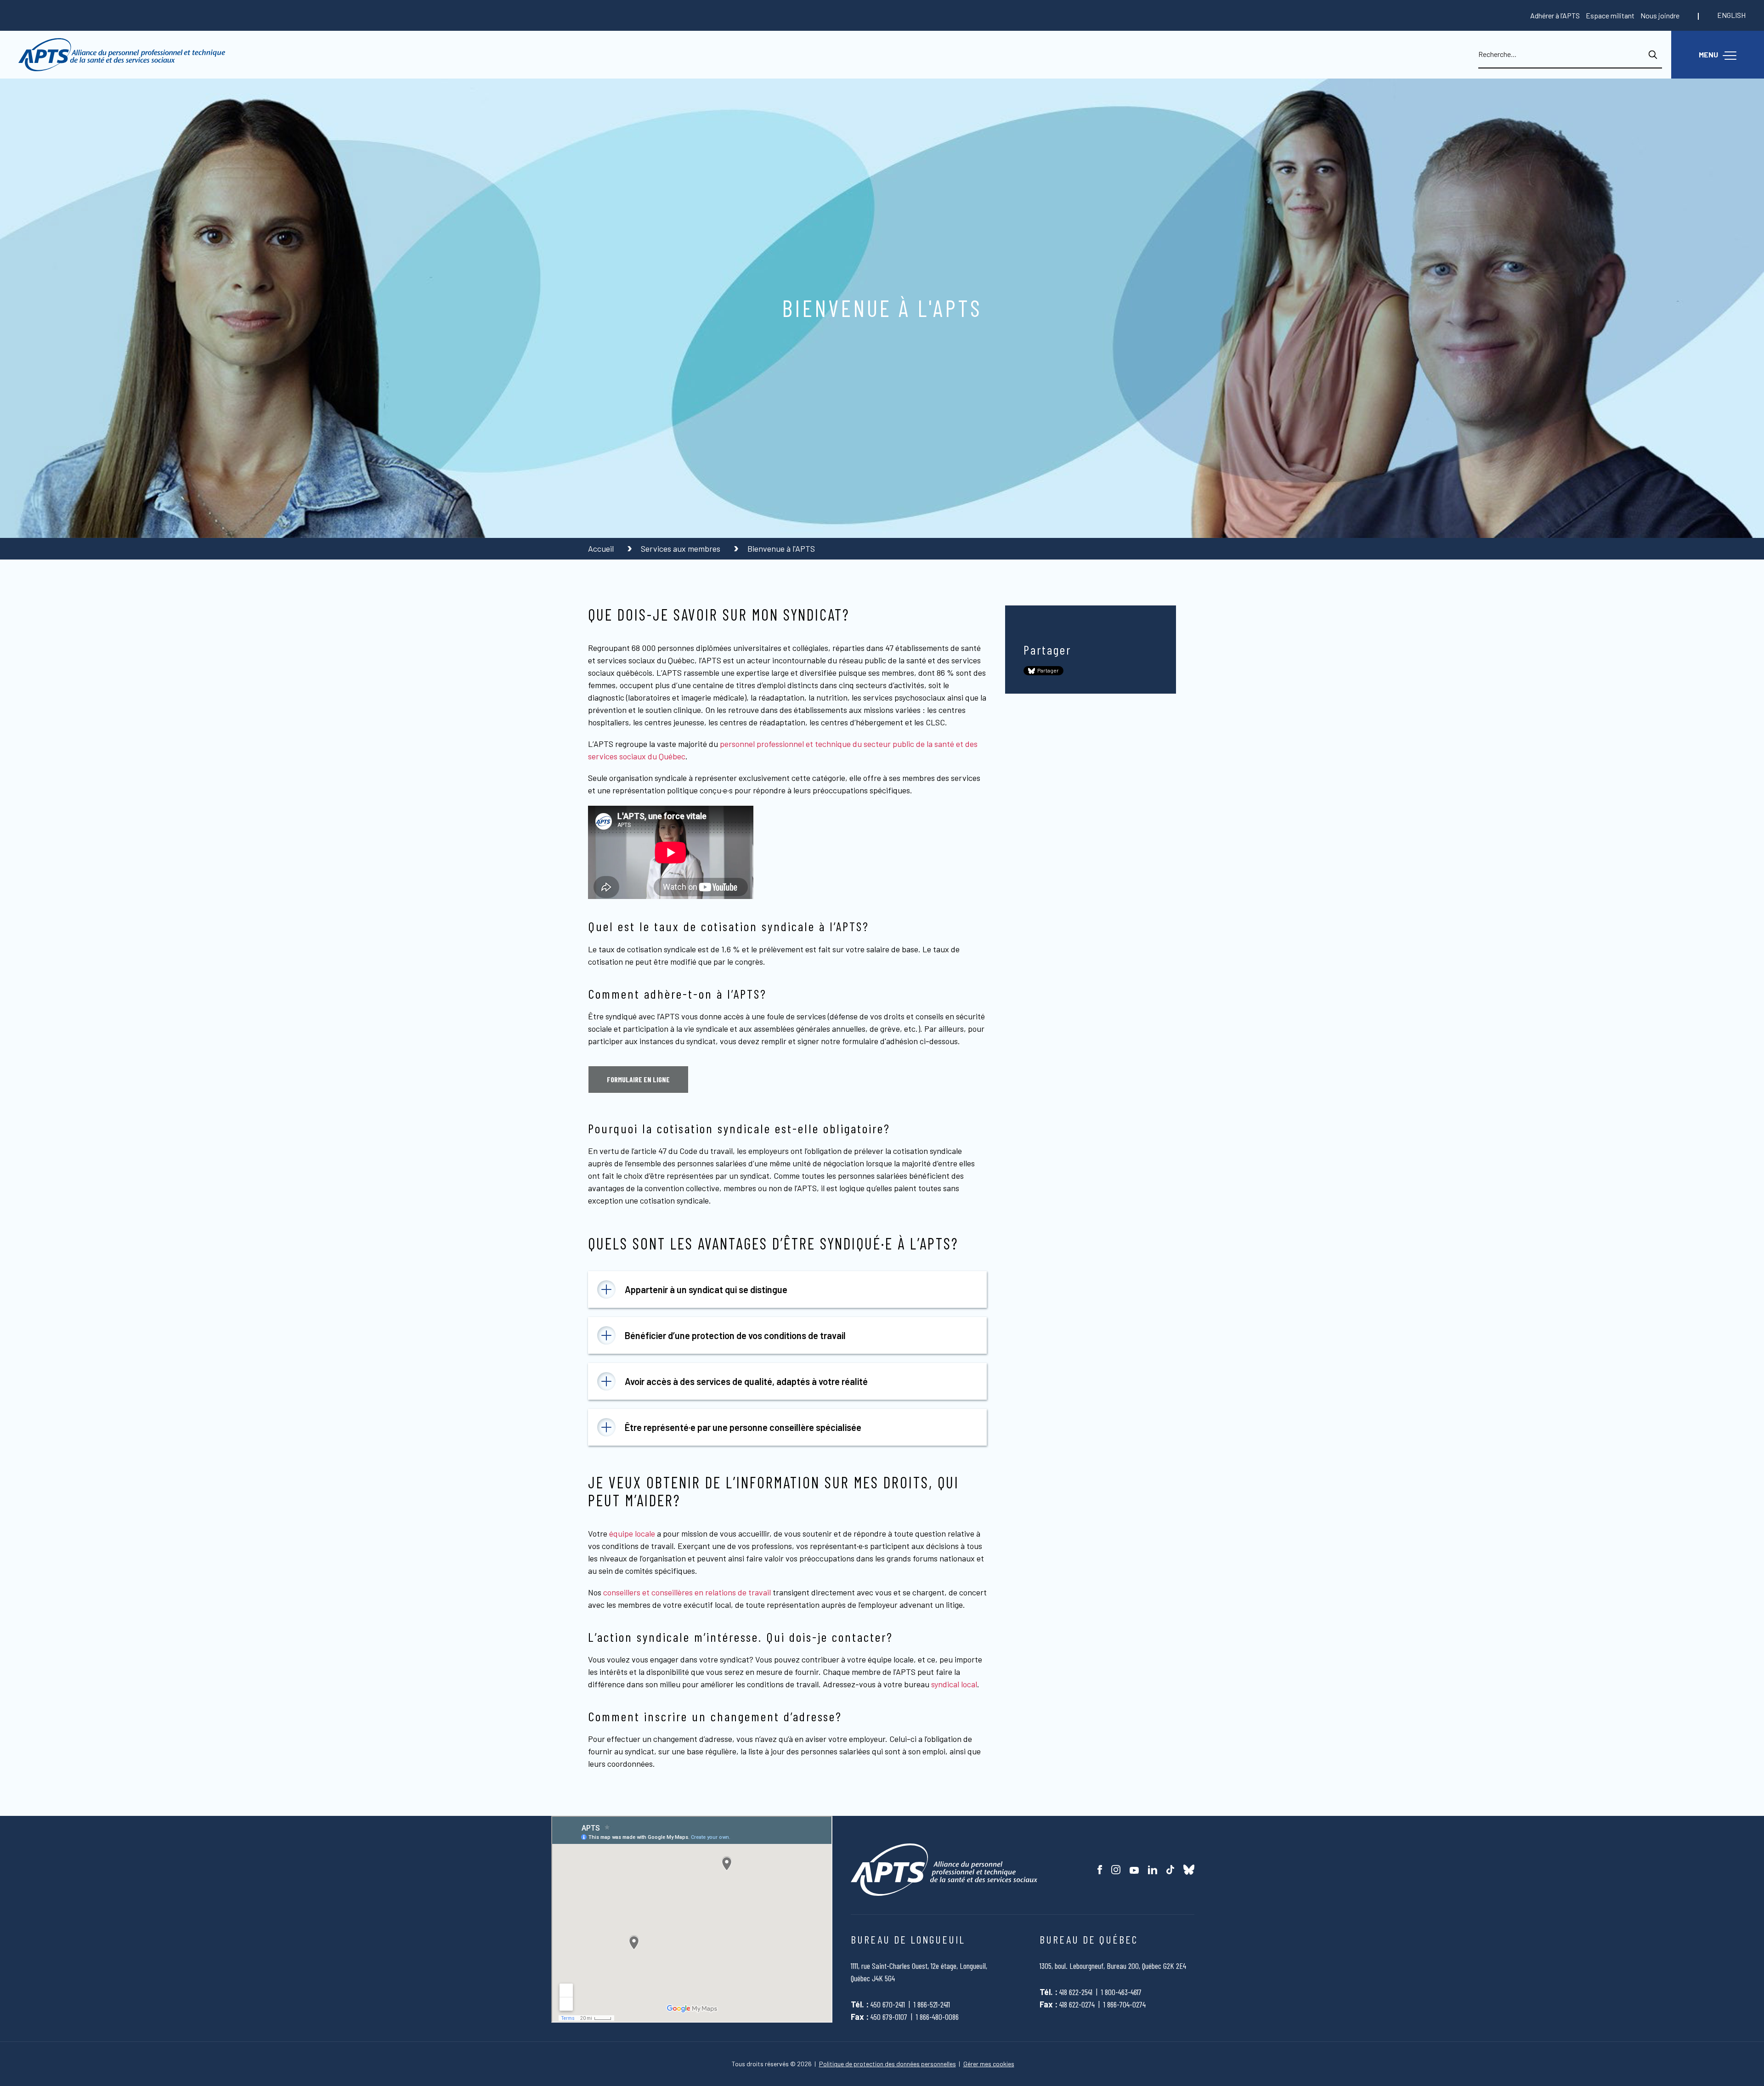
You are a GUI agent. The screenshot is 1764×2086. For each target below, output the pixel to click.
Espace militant (1610, 15)
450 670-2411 (888, 2004)
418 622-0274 (1077, 2004)
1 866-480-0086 (937, 2017)
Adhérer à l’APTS (1555, 15)
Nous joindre (1660, 15)
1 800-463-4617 (1121, 1992)
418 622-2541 (1076, 1992)
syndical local (954, 1684)
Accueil (602, 548)
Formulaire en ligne (638, 1079)
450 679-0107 (889, 2017)
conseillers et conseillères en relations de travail (687, 1592)
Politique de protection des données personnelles (888, 2064)
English (1731, 15)
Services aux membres (681, 548)
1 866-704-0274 (1125, 2004)
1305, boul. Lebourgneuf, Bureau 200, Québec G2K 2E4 (1113, 1966)
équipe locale (632, 1533)
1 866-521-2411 (932, 2004)
